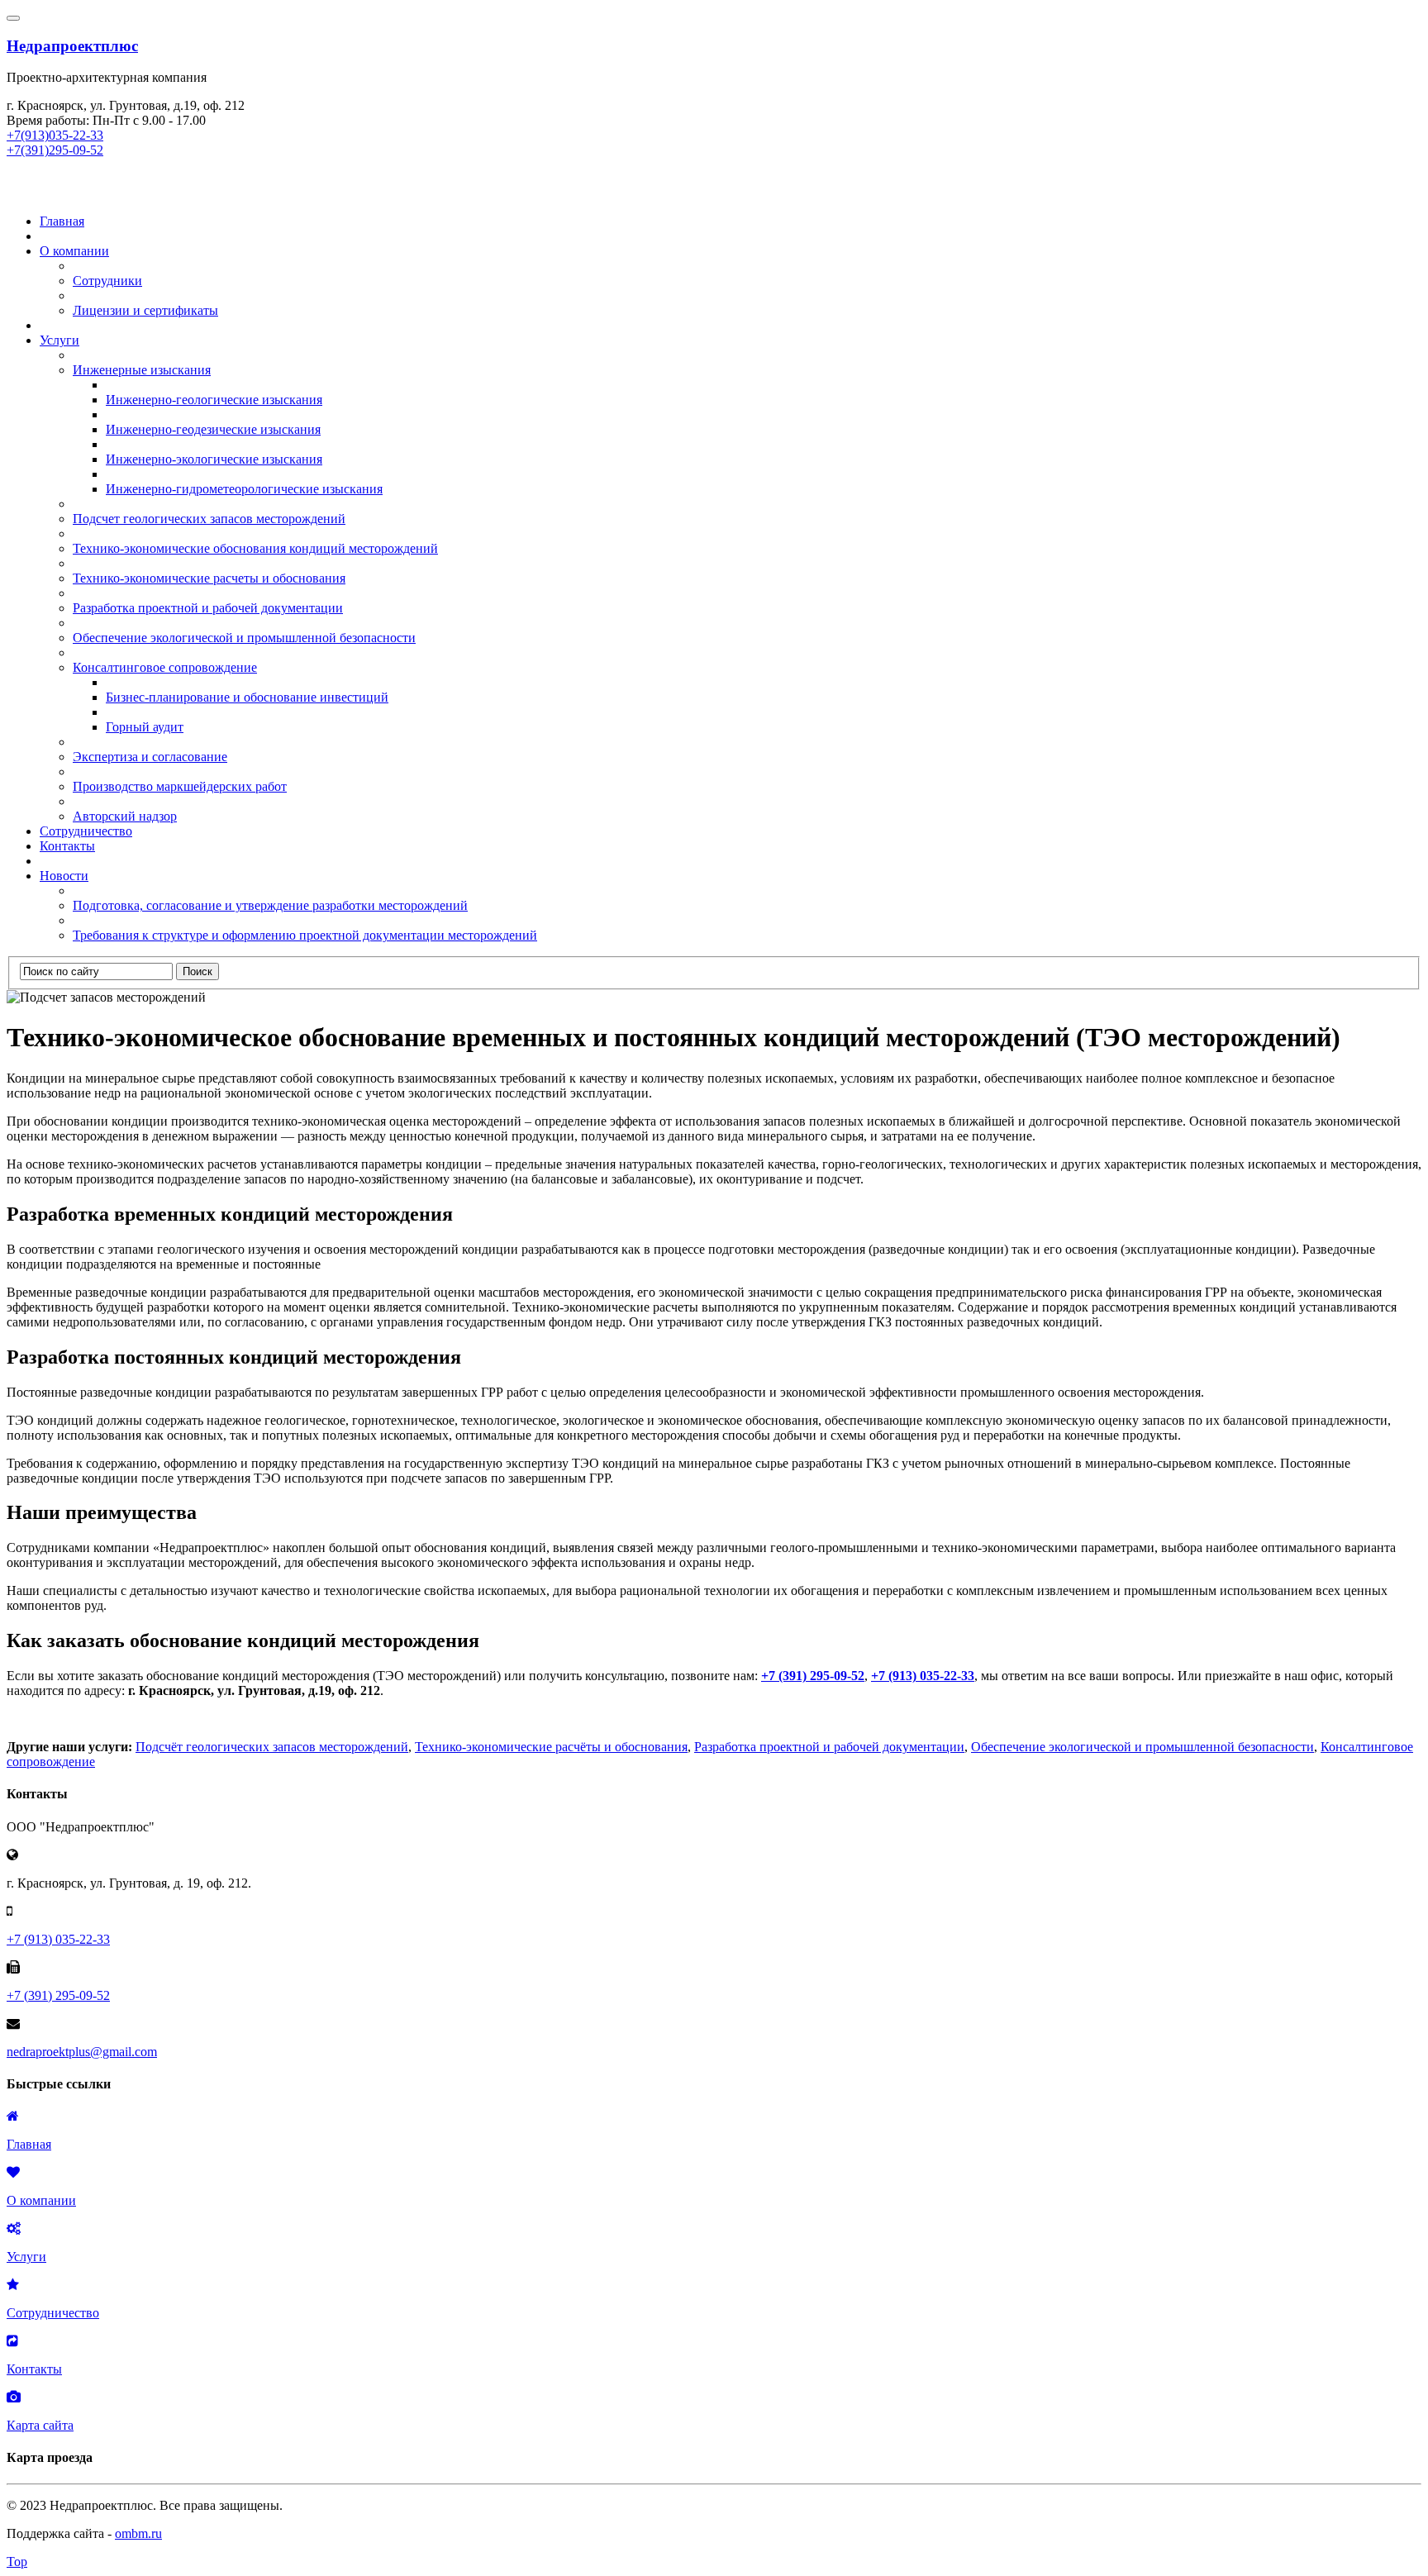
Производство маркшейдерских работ (180, 786)
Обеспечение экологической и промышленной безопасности (244, 638)
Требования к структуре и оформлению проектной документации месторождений (305, 935)
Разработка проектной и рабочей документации (208, 608)
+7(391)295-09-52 (55, 150)
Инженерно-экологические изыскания (214, 459)
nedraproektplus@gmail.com (82, 2052)
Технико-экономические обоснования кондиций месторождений (255, 548)
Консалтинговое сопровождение (165, 667)
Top (17, 2562)
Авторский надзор (125, 816)
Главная (62, 221)
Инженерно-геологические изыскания (214, 400)
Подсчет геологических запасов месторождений (209, 519)
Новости (64, 876)
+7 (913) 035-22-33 (923, 1676)
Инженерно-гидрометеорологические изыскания (244, 489)
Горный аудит (145, 727)
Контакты (67, 846)
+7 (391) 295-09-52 (813, 1676)
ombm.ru (138, 2533)
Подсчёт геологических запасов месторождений (272, 1747)
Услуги (59, 340)
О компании (74, 251)
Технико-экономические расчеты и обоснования (209, 578)
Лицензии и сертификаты (145, 310)
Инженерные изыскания (142, 370)
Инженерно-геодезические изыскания (213, 429)
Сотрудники (107, 281)
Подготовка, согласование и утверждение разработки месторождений (270, 905)
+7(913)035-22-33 (55, 135)
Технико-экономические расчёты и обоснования (551, 1747)
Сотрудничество (86, 831)
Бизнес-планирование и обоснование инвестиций (247, 697)
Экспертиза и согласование (150, 757)
